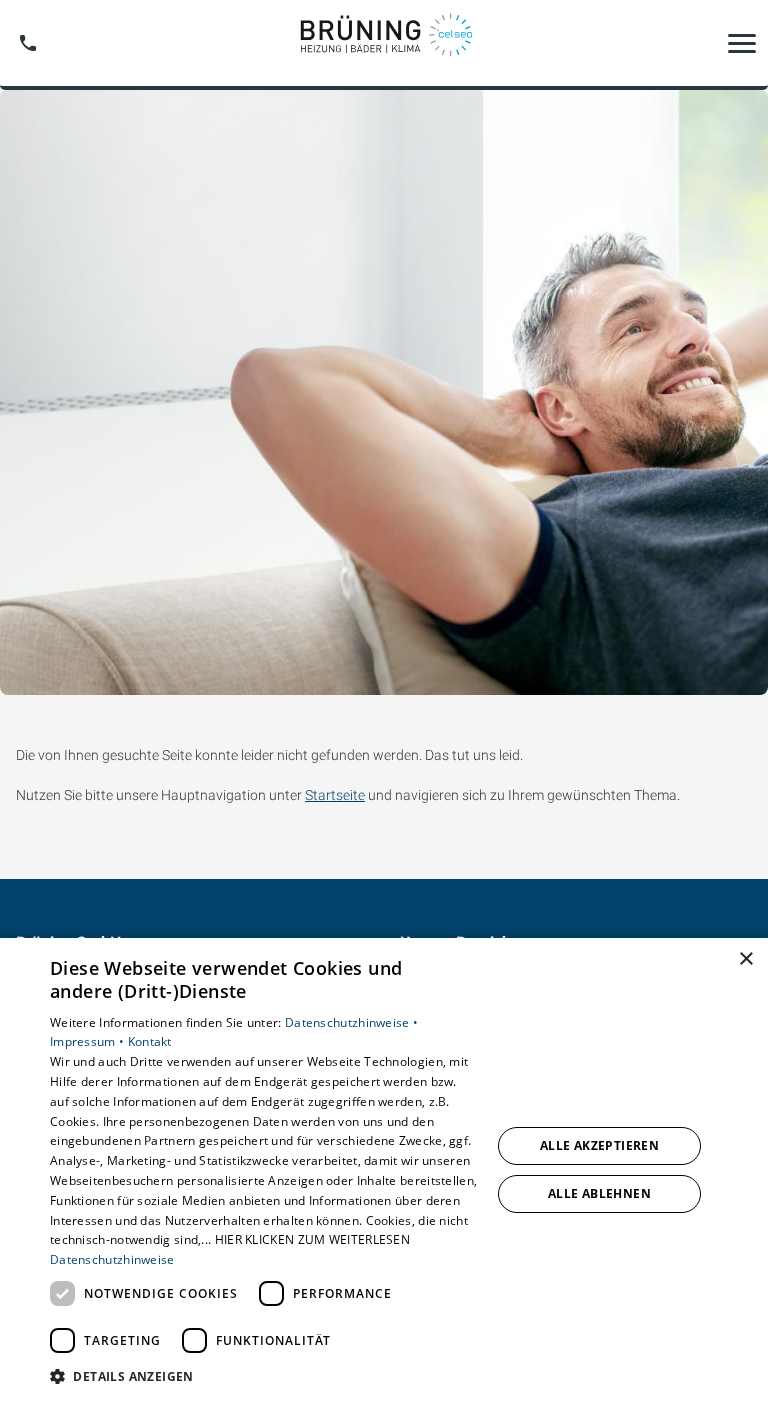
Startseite (335, 795)
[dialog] (384, 1170)
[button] (742, 43)
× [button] (745, 959)
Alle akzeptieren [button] (599, 1145)
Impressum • (89, 1041)
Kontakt (150, 1041)
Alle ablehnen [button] (599, 1193)
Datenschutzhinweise (112, 1259)
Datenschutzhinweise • (351, 1022)
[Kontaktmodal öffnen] (28, 43)
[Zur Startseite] (384, 43)
